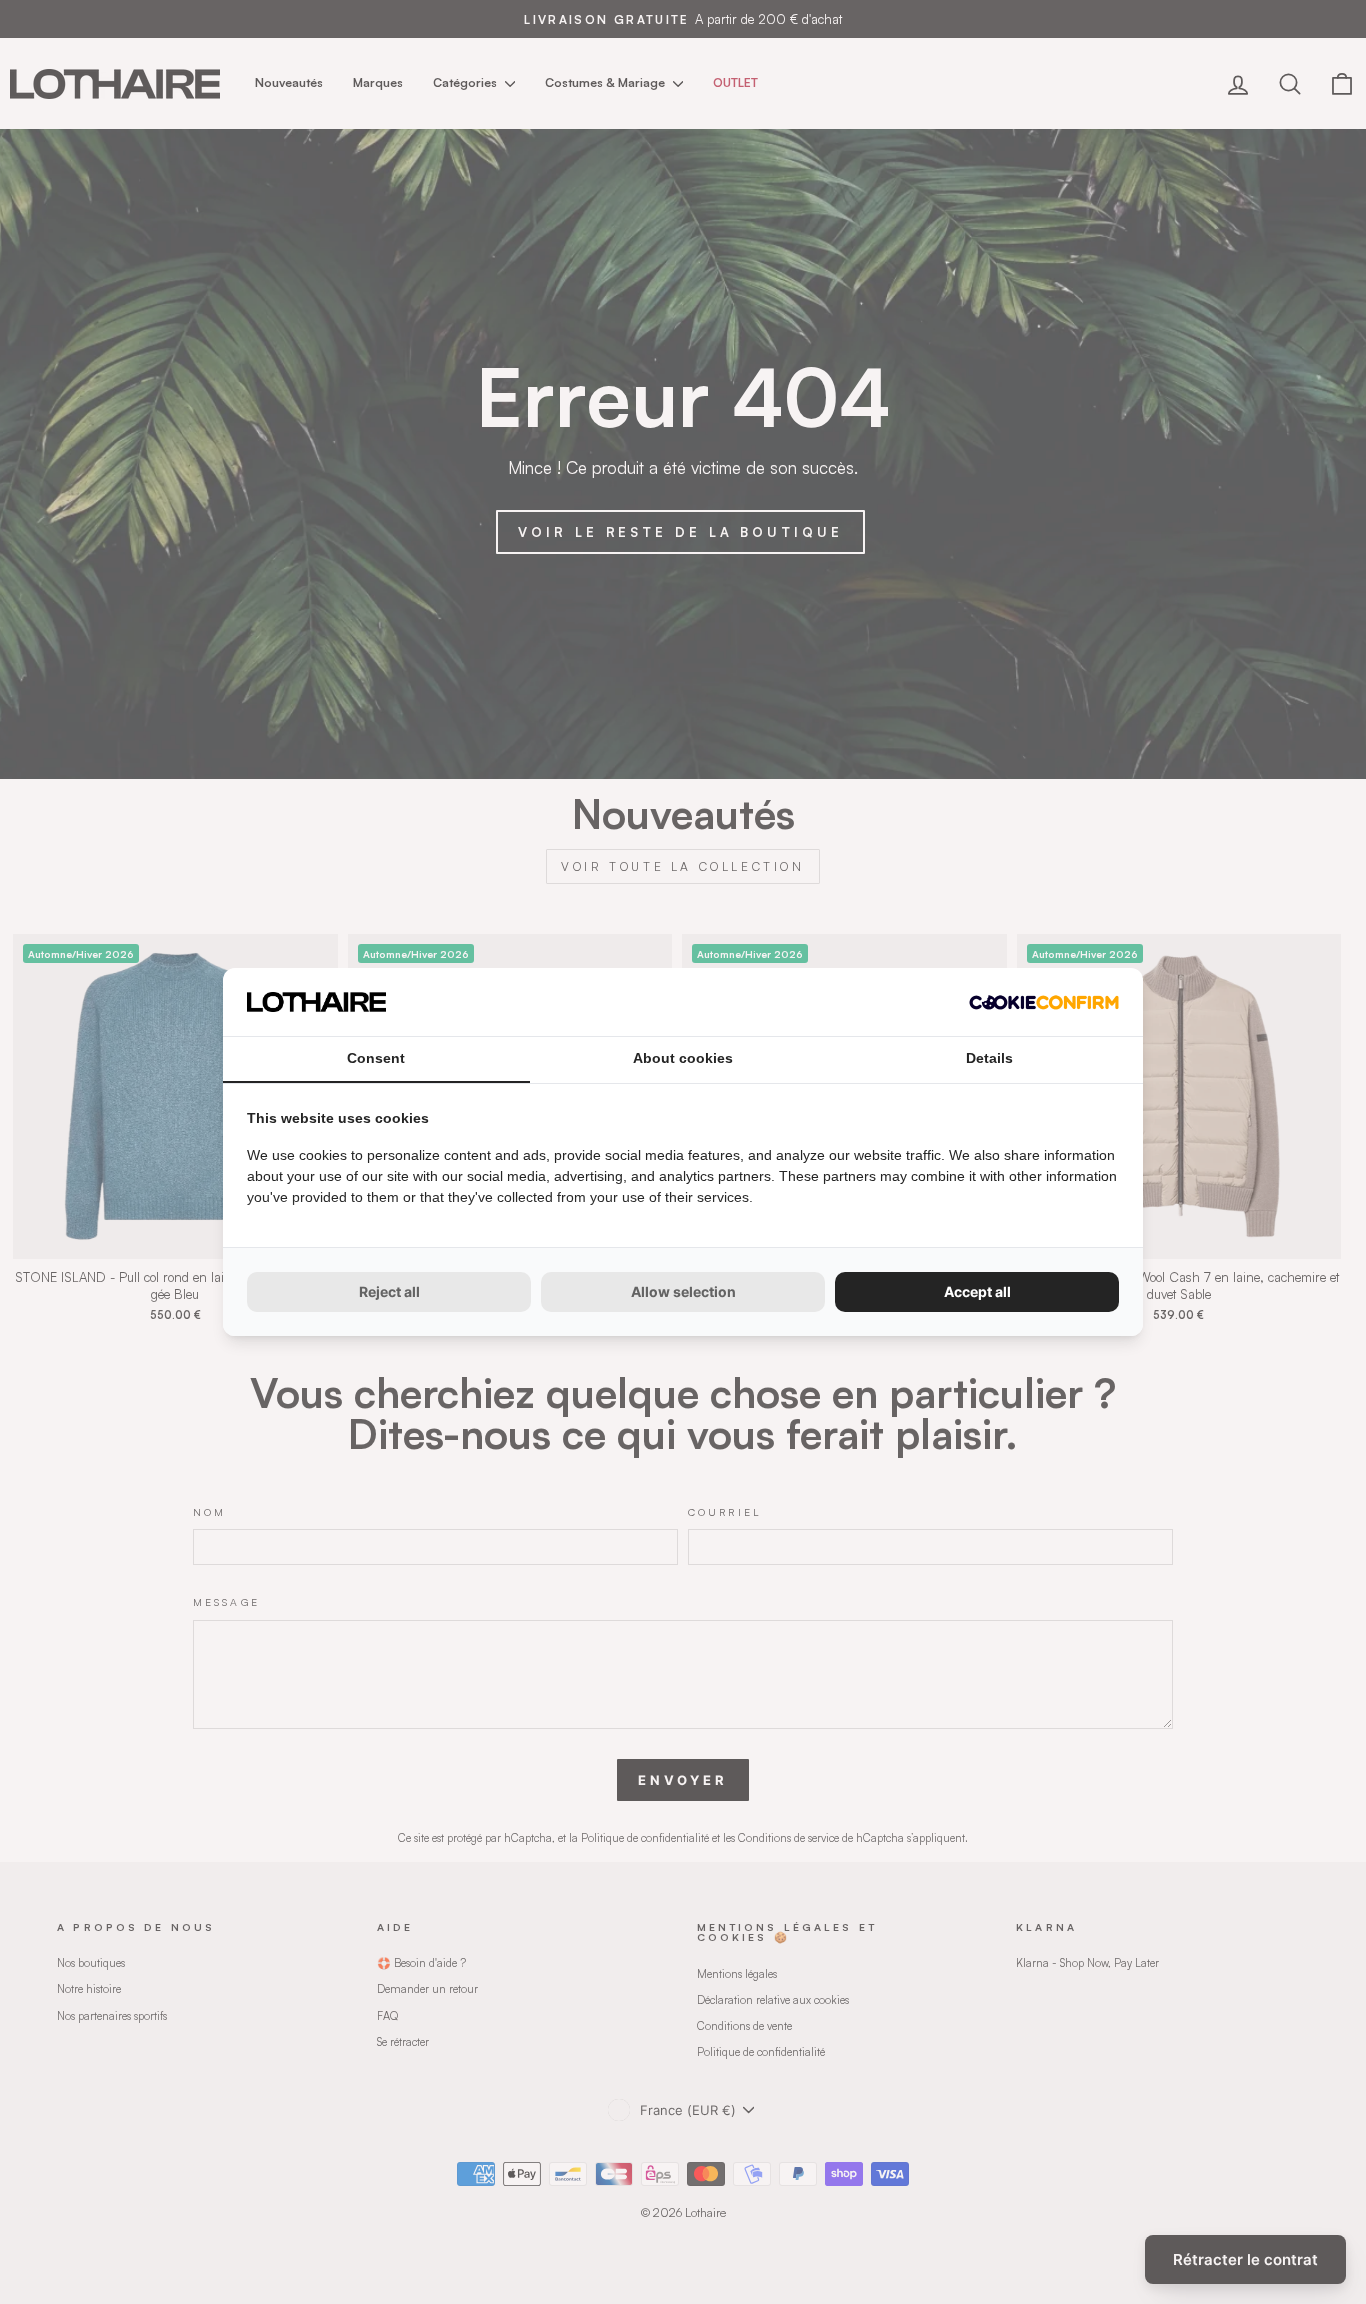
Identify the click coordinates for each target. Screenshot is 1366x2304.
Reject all (389, 1291)
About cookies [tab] (683, 1058)
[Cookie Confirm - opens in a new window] (1044, 1002)
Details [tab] (989, 1058)
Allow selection (683, 1291)
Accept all (977, 1291)
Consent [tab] (376, 1058)
